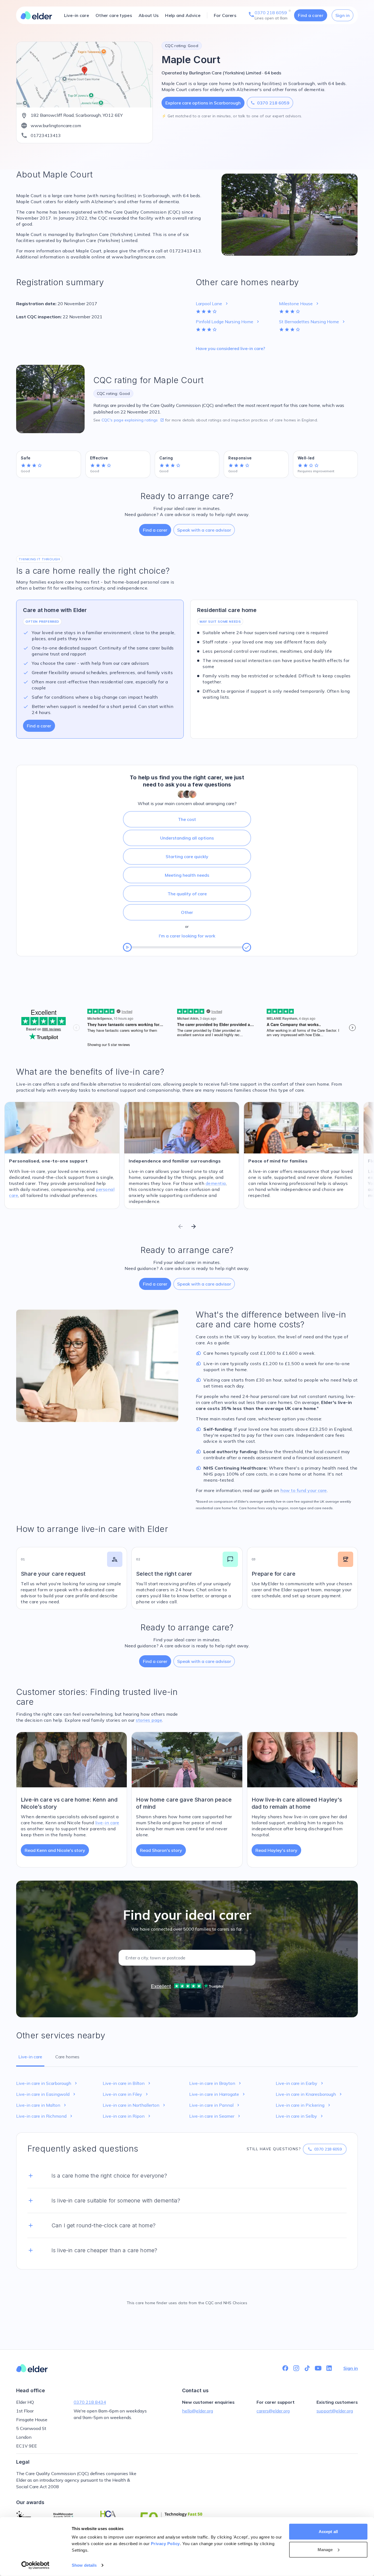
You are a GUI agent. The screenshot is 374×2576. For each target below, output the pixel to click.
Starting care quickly (187, 856)
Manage (325, 2549)
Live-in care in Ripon (127, 2116)
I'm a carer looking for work (187, 936)
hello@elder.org (198, 2411)
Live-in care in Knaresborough (309, 2094)
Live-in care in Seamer (215, 2116)
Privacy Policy (165, 2544)
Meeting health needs (187, 875)
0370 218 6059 (270, 103)
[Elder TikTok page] (307, 2368)
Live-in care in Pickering (304, 2105)
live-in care (107, 1823)
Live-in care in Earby (300, 2083)
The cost (187, 819)
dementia (216, 1183)
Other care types (114, 15)
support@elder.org (335, 2411)
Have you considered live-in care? (230, 348)
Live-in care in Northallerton (135, 2105)
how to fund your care (304, 1490)
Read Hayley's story (276, 1850)
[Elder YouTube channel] (318, 2368)
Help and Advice (183, 15)
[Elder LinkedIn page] (329, 2368)
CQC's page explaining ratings (133, 420)
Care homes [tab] (67, 2057)
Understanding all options (187, 838)
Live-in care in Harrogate (218, 2094)
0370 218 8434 (90, 2402)
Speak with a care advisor (204, 530)
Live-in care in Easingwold (46, 2094)
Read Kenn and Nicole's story (55, 1850)
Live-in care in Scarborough (47, 2083)
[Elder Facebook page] (285, 2368)
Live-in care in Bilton (127, 2083)
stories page (149, 1720)
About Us (149, 15)
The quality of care (187, 894)
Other (187, 912)
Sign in (343, 15)
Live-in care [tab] (30, 2057)
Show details (84, 2565)
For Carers (225, 15)
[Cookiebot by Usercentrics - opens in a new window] (35, 2565)
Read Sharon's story (161, 1850)
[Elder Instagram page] (296, 2368)
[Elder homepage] (36, 15)
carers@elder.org (273, 2411)
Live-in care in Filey (126, 2094)
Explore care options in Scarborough (203, 103)
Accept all (328, 2532)
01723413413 (46, 135)
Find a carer (311, 15)
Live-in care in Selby (300, 2116)
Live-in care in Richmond (45, 2116)
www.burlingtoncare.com (56, 126)
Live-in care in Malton (42, 2105)
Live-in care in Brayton (216, 2083)
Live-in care (77, 15)
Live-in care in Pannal (215, 2105)
